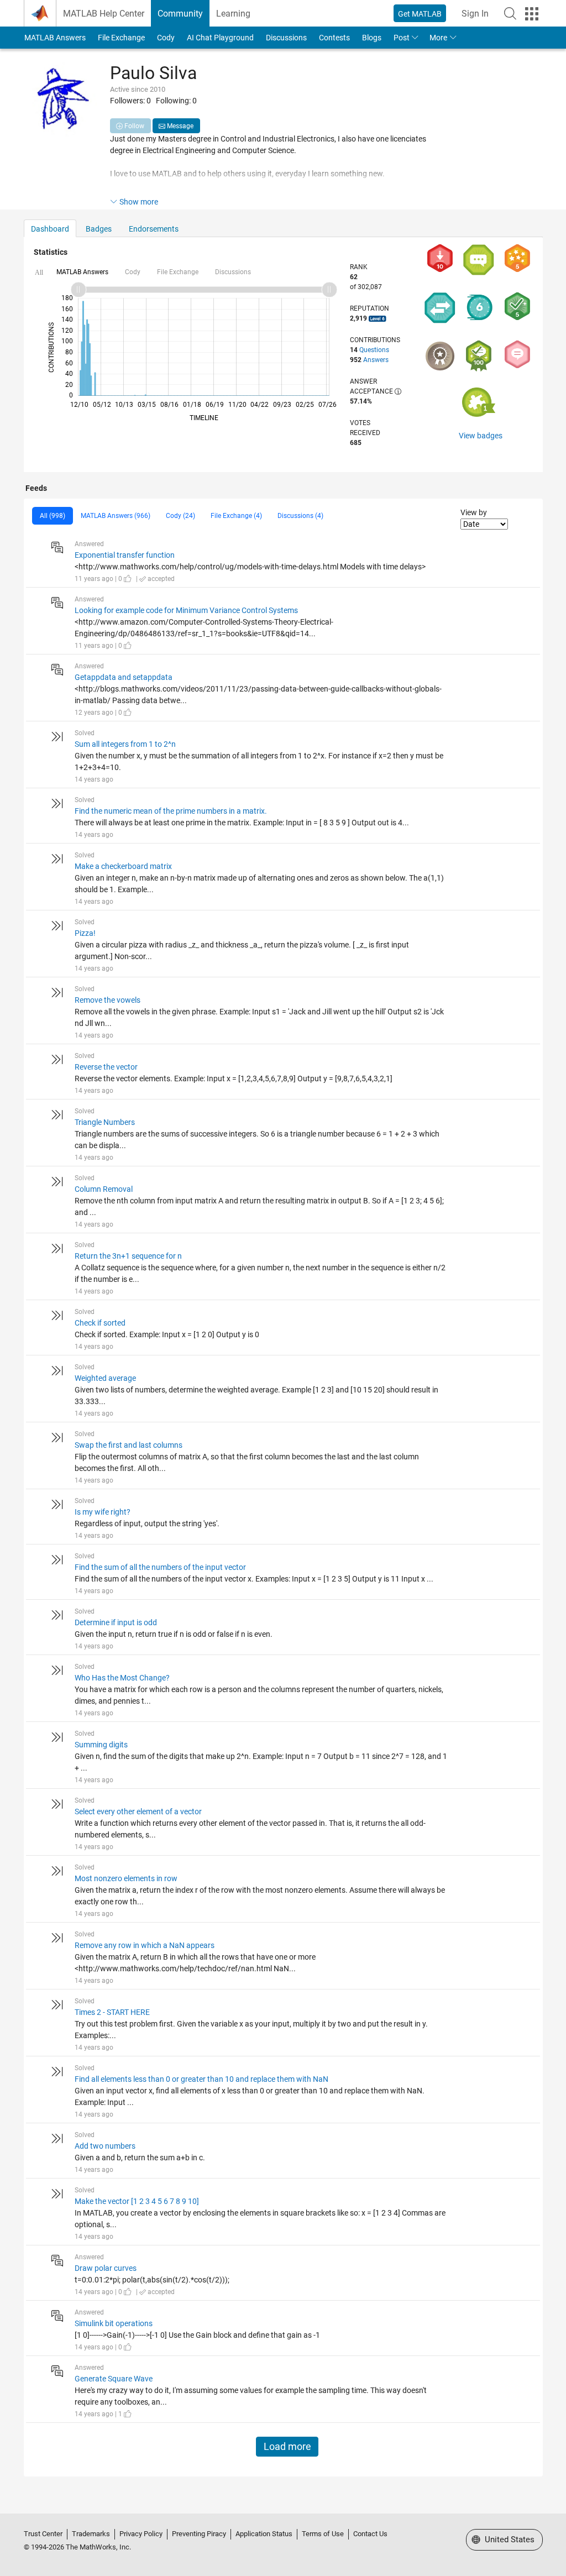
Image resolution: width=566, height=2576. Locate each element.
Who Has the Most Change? (122, 1678)
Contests (334, 38)
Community (180, 14)
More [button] (438, 38)
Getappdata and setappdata (124, 677)
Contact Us (370, 2534)
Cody (166, 38)
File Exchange (121, 38)
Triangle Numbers (105, 1122)
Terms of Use (323, 2534)
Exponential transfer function (125, 555)
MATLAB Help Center (104, 14)
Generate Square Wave (114, 2379)
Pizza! (85, 933)
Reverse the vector (106, 1067)
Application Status (264, 2534)
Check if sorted (100, 1323)
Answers (376, 360)
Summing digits (101, 1745)
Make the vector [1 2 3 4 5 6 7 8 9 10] (137, 2201)
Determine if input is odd (116, 1622)
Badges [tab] (99, 229)
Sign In (475, 14)
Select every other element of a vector (138, 1811)
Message (179, 126)
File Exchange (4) (236, 516)
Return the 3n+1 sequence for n (128, 1256)
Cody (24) (180, 516)
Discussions (286, 38)
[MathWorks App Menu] (532, 14)
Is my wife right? (103, 1512)
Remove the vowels (108, 1000)
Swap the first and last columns (129, 1445)
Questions (374, 350)
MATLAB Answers (55, 38)
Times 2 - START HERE (112, 2012)
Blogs (372, 38)
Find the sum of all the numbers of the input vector (160, 1567)
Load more (287, 2447)
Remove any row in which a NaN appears (145, 1945)
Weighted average (105, 1378)
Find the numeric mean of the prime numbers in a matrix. (171, 811)
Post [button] (402, 38)
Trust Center (43, 2534)
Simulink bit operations (114, 2323)
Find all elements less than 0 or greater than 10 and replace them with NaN (201, 2079)
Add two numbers (105, 2146)
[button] (510, 13)
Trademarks (91, 2534)
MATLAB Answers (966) (116, 516)
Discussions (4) (300, 516)
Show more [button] (139, 202)
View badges (481, 436)
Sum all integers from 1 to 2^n (125, 744)
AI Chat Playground (220, 38)
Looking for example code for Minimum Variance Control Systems (186, 610)
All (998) (53, 516)
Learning (233, 14)
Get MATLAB (420, 14)
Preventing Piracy (199, 2534)
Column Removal (104, 1189)
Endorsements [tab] (154, 229)
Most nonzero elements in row (126, 1878)
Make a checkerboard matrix (123, 866)
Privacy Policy (141, 2534)
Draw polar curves (106, 2268)
